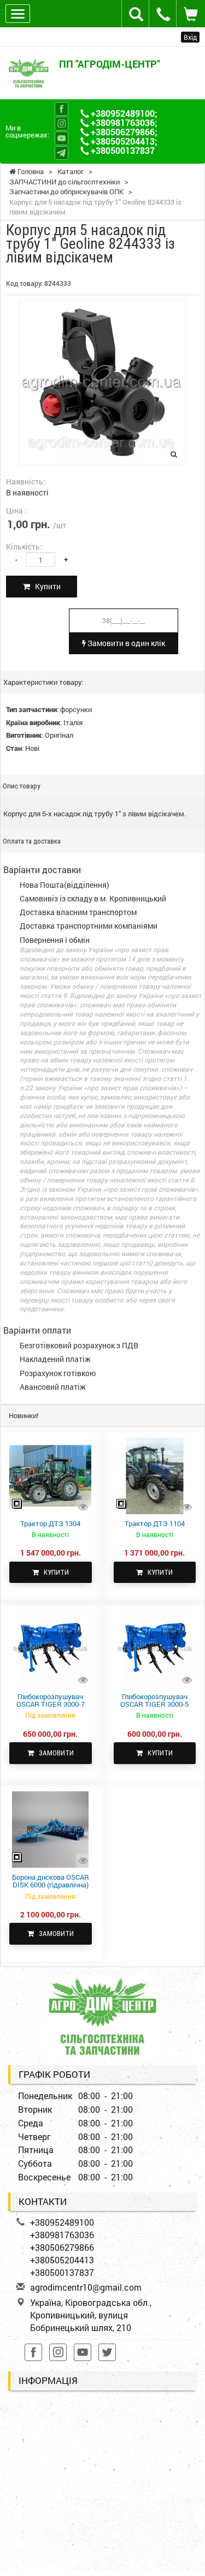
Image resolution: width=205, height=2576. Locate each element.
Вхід (190, 37)
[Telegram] (61, 153)
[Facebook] (61, 109)
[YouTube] (61, 138)
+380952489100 (123, 113)
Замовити (54, 1753)
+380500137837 (123, 150)
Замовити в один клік (125, 643)
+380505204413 (123, 141)
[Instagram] (61, 124)
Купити (45, 586)
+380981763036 (123, 122)
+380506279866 (123, 132)
